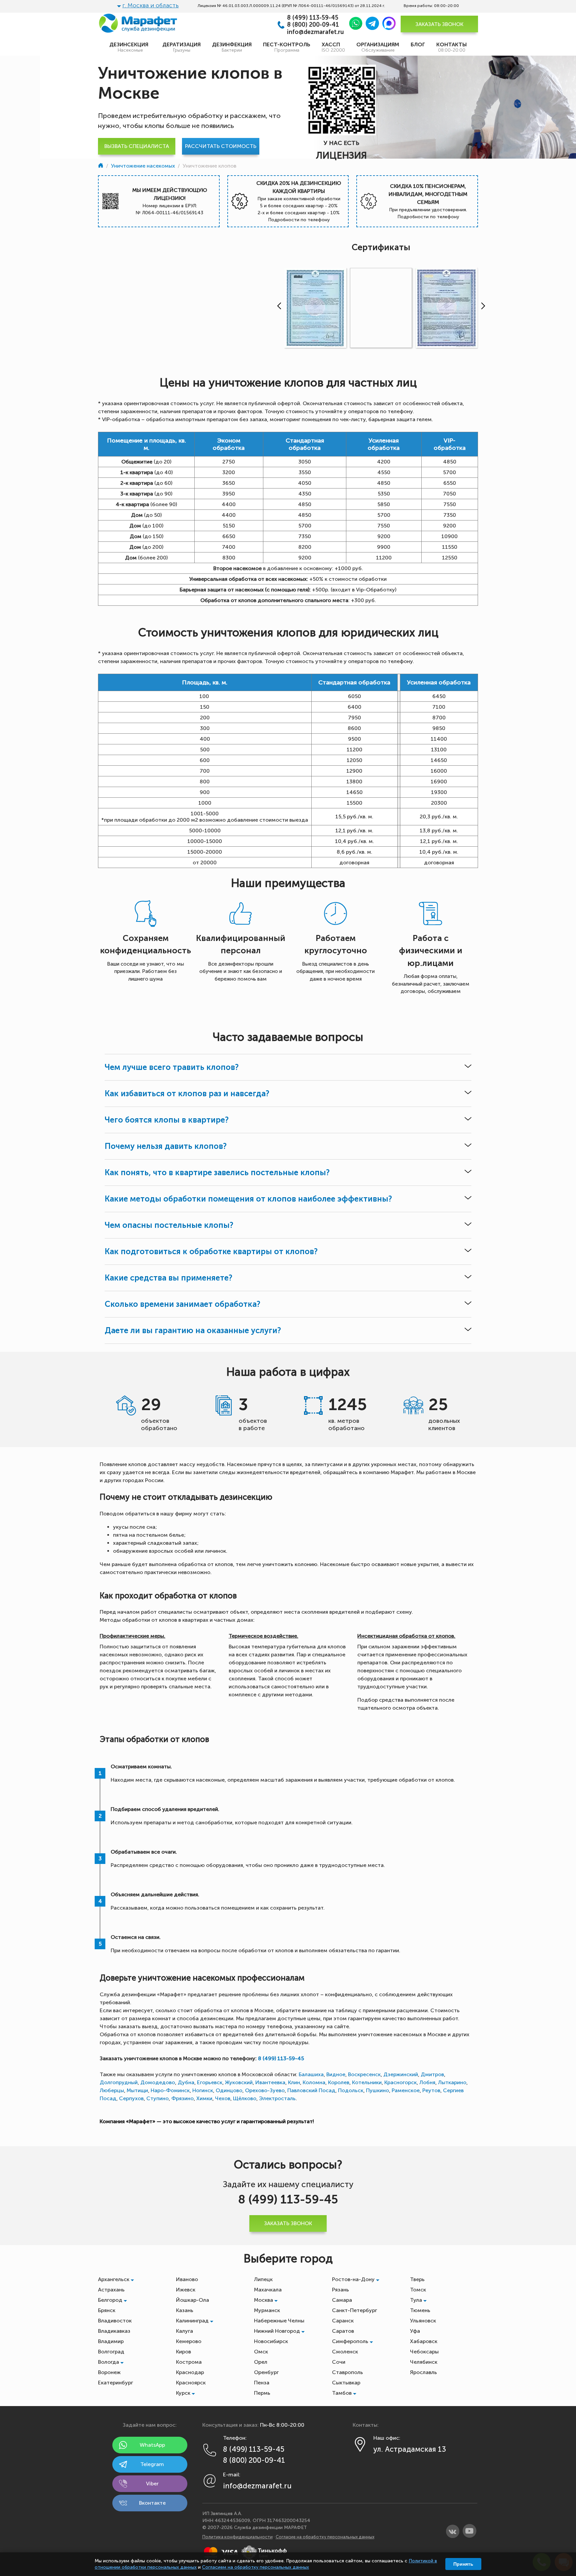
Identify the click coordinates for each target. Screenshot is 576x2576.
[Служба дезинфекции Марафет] (101, 166)
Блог (418, 44)
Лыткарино (452, 2082)
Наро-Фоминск (170, 2090)
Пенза (262, 2383)
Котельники (367, 2082)
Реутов (431, 2090)
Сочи (339, 2362)
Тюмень (420, 2310)
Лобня (427, 2082)
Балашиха (311, 2074)
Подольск (351, 2090)
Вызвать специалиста (137, 146)
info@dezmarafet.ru (315, 32)
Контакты (451, 47)
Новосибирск (271, 2341)
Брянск (107, 2310)
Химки (204, 2098)
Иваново (187, 2279)
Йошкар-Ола (192, 2300)
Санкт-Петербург (354, 2310)
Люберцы (112, 2090)
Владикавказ (114, 2331)
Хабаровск (424, 2341)
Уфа (415, 2331)
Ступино (157, 2098)
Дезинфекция (232, 47)
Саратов (343, 2331)
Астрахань (111, 2290)
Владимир (111, 2341)
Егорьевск (210, 2082)
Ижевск (186, 2290)
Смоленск (345, 2352)
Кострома (189, 2362)
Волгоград (111, 2352)
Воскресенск (364, 2074)
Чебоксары (424, 2352)
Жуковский (239, 2082)
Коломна (314, 2082)
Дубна (186, 2082)
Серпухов (131, 2098)
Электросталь (277, 2098)
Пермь (262, 2393)
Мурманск (267, 2310)
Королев (339, 2082)
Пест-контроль (287, 47)
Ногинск (203, 2090)
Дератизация (181, 47)
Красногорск (400, 2082)
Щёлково (245, 2098)
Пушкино (377, 2090)
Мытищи (137, 2090)
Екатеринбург (115, 2383)
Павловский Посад (311, 2090)
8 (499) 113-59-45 (313, 18)
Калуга (184, 2331)
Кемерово (189, 2341)
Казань (185, 2310)
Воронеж (109, 2372)
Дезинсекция (130, 47)
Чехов (223, 2098)
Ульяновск (423, 2321)
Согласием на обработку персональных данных (255, 2567)
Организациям (378, 47)
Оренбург (266, 2372)
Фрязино (182, 2098)
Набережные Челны (279, 2321)
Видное (336, 2074)
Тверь (417, 2279)
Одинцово (229, 2090)
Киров (183, 2352)
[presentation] (278, 306)
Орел (261, 2362)
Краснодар (190, 2372)
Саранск (343, 2321)
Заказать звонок (439, 24)
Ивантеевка (270, 2082)
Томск (418, 2290)
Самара (342, 2300)
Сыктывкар (346, 2383)
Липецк (263, 2279)
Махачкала (268, 2290)
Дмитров (432, 2074)
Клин (294, 2082)
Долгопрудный (119, 2082)
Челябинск (424, 2362)
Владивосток (115, 2321)
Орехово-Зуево (265, 2090)
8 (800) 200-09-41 (313, 25)
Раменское (406, 2090)
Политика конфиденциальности (237, 2537)
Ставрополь (347, 2372)
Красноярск (191, 2383)
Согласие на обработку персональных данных (325, 2537)
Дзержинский (401, 2074)
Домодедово (158, 2082)
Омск (261, 2352)
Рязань (340, 2290)
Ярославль (423, 2372)
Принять (463, 2564)
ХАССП (333, 47)
